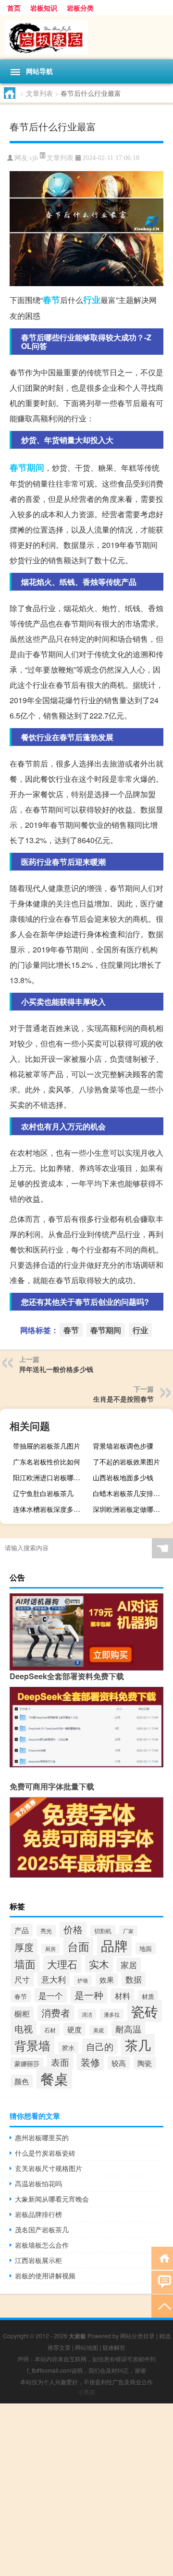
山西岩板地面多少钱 (123, 1477)
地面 (146, 1948)
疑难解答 (114, 2347)
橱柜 (22, 2013)
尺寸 (22, 1979)
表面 (60, 2062)
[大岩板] (86, 37)
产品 (22, 1930)
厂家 (128, 1931)
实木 (99, 1964)
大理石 (62, 1964)
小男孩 (86, 2392)
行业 (92, 300)
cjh (34, 158)
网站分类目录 (137, 2336)
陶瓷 (145, 2063)
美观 (99, 2030)
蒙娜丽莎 (27, 2063)
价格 (73, 1929)
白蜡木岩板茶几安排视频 (130, 1493)
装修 (90, 2062)
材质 (148, 1996)
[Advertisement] (86, 2490)
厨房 (50, 1949)
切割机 (103, 1931)
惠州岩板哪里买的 (42, 2137)
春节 (51, 300)
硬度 (74, 2029)
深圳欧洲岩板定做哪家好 (130, 1509)
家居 (129, 1965)
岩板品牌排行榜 (38, 2214)
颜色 (22, 2081)
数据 (134, 1979)
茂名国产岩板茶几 (42, 2229)
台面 (78, 1946)
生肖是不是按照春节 (124, 1399)
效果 (107, 1979)
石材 (50, 2030)
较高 (119, 2063)
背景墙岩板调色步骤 (123, 1446)
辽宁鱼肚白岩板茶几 (43, 1493)
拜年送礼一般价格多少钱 (56, 1369)
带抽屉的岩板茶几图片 (47, 1446)
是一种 (89, 1995)
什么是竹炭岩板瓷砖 (45, 2153)
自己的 (100, 2046)
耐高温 (128, 2029)
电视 (24, 2029)
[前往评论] (162, 2281)
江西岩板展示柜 (38, 2260)
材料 (123, 1996)
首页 (14, 8)
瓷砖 (145, 2011)
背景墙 (32, 2045)
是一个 (51, 1995)
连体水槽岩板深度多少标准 (52, 1509)
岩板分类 (80, 8)
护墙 (83, 1980)
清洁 (87, 2014)
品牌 (114, 1945)
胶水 (68, 2048)
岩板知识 (44, 8)
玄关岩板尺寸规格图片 (49, 2168)
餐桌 (54, 2078)
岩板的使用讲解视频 (45, 2275)
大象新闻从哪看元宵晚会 (52, 2199)
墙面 (25, 1963)
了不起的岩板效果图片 (126, 1462)
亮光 (46, 1931)
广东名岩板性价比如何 (47, 1462)
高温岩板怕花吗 (38, 2183)
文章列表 (39, 93)
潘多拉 (112, 2014)
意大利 (54, 1979)
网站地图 (86, 2347)
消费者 (56, 2013)
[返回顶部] (162, 2305)
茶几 (138, 2045)
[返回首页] (162, 2257)
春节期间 (27, 467)
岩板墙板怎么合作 (42, 2245)
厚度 (24, 1947)
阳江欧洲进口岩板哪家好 (50, 1477)
